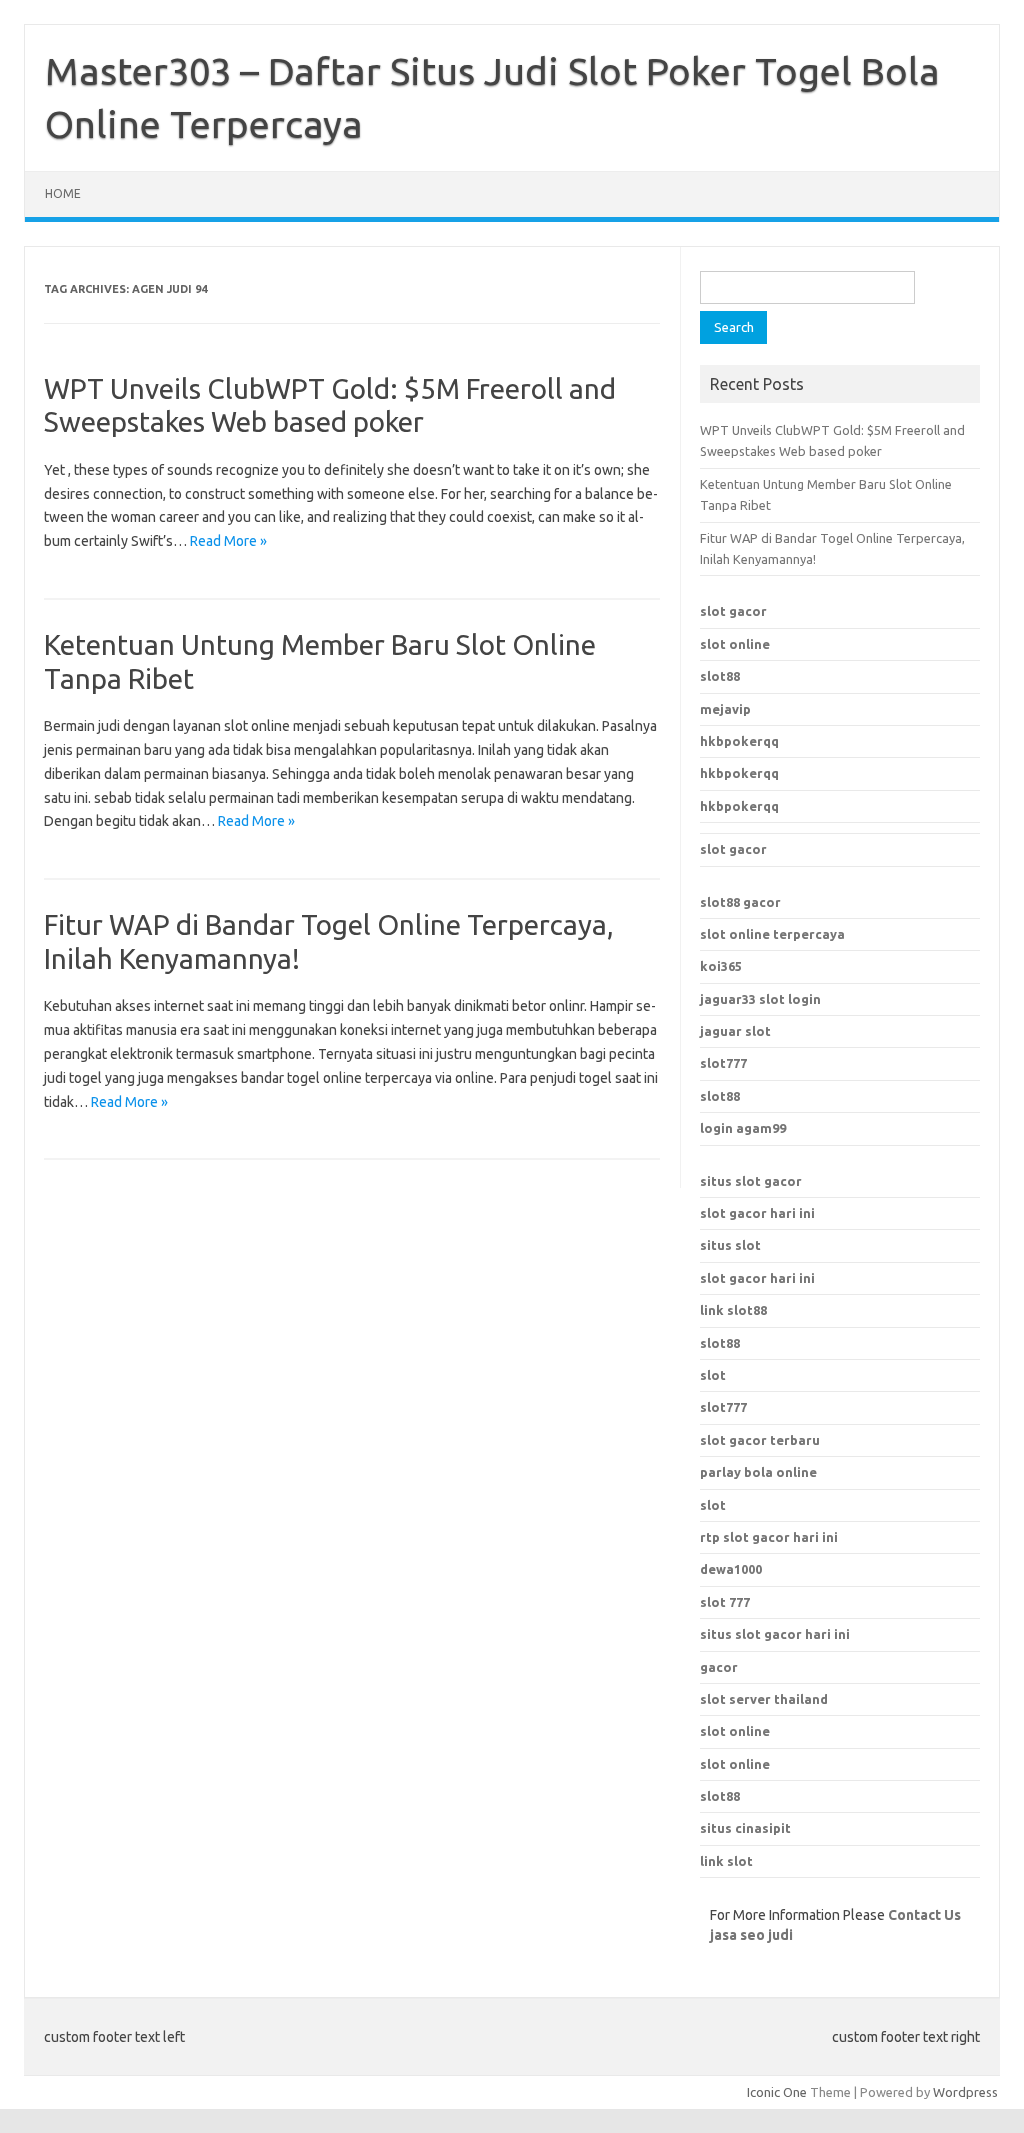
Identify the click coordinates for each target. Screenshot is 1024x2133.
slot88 (720, 676)
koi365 (721, 966)
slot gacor (733, 611)
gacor (719, 1667)
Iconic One (777, 2092)
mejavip (725, 709)
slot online (735, 644)
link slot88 (733, 1310)
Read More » (228, 541)
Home (63, 193)
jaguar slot (735, 1031)
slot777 (723, 1063)
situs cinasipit (745, 1828)
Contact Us (924, 1915)
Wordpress (965, 2092)
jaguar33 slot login (760, 999)
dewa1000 (731, 1569)
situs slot (730, 1245)
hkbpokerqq (739, 741)
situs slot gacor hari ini (775, 1634)
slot (713, 1375)
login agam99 (743, 1128)
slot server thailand (764, 1699)
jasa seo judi (751, 1935)
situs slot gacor (751, 1181)
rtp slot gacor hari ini (769, 1537)
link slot (726, 1861)
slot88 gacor (740, 902)
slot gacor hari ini (757, 1213)
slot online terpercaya (772, 934)
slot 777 (725, 1602)
